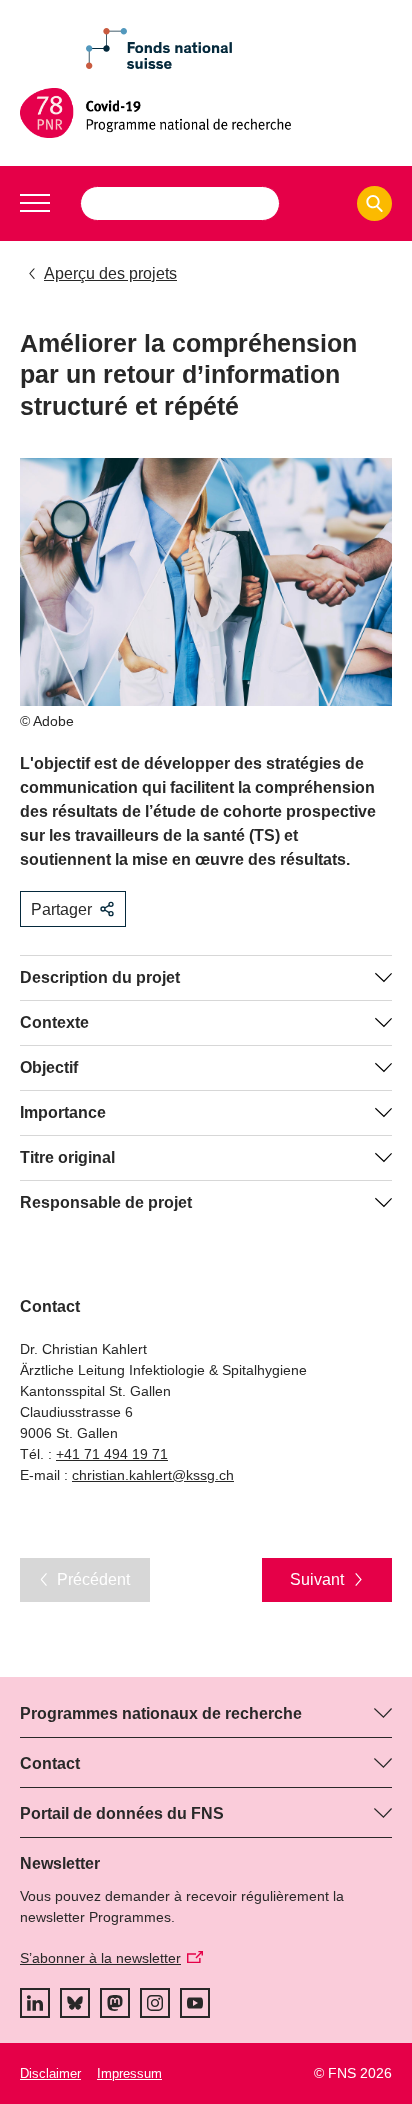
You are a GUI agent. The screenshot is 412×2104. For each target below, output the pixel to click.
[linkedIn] (35, 2003)
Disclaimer (50, 2073)
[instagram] (155, 2003)
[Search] (374, 203)
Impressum (129, 2073)
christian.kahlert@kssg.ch (153, 1475)
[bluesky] (75, 2003)
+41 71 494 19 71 (112, 1454)
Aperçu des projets (110, 273)
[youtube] (195, 2003)
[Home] (206, 113)
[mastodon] (115, 2003)
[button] (35, 203)
